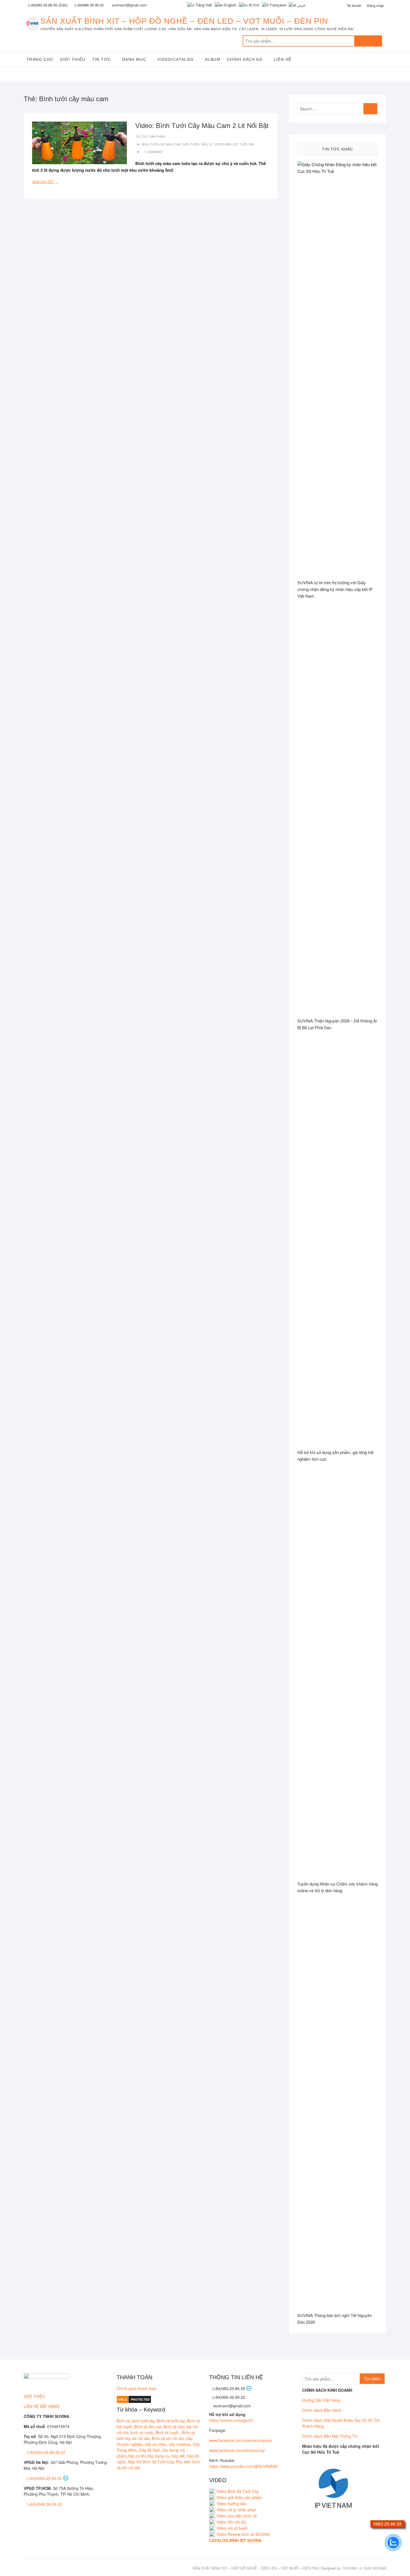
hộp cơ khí (137, 2456)
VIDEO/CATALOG (175, 59)
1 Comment (154, 152)
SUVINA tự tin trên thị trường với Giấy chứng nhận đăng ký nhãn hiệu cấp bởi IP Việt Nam (335, 589)
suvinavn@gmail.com (232, 2406)
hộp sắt (178, 2456)
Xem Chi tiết (48, 182)
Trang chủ (40, 59)
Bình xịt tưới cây (171, 2421)
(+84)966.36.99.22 (89, 5)
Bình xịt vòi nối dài (168, 2438)
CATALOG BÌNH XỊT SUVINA (235, 2540)
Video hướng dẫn (232, 2504)
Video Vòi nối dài (231, 2522)
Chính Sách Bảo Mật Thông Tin (330, 2436)
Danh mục (134, 59)
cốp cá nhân (156, 2444)
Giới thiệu (73, 59)
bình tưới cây (143, 2421)
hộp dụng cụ (158, 2456)
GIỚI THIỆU (34, 2396)
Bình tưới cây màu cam (161, 144)
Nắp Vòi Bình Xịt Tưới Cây (151, 2462)
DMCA (123, 2400)
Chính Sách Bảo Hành (322, 2410)
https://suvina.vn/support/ (231, 2420)
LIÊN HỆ (283, 59)
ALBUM (213, 59)
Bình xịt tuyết (168, 2432)
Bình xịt (123, 2421)
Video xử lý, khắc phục (236, 2510)
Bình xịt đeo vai (148, 2427)
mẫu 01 (207, 144)
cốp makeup (180, 2444)
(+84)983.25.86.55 (229, 2388)
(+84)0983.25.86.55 (45, 2478)
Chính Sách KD (245, 59)
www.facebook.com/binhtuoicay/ (237, 2450)
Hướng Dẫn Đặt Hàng (321, 2400)
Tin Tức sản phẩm (150, 136)
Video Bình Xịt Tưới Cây (234, 144)
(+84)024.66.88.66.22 (46, 2452)
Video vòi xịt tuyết (232, 2528)
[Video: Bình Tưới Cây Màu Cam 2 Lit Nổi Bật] (79, 143)
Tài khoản (354, 5)
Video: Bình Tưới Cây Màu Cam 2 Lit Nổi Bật (202, 126)
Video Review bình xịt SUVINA (243, 2534)
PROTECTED (140, 2400)
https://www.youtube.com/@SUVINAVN (243, 2466)
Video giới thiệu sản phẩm (239, 2497)
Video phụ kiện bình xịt (237, 2516)
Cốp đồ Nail (149, 2450)
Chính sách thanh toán (137, 2388)
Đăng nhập (376, 5)
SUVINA (350, 2568)
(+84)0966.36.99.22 (44, 2504)
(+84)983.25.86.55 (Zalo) (48, 5)
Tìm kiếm (368, 41)
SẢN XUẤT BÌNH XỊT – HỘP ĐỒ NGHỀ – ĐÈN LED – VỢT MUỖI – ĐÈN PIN (184, 21)
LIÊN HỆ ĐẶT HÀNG (42, 2406)
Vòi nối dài (131, 2468)
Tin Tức (102, 59)
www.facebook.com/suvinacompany (241, 2440)
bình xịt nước (142, 2432)
